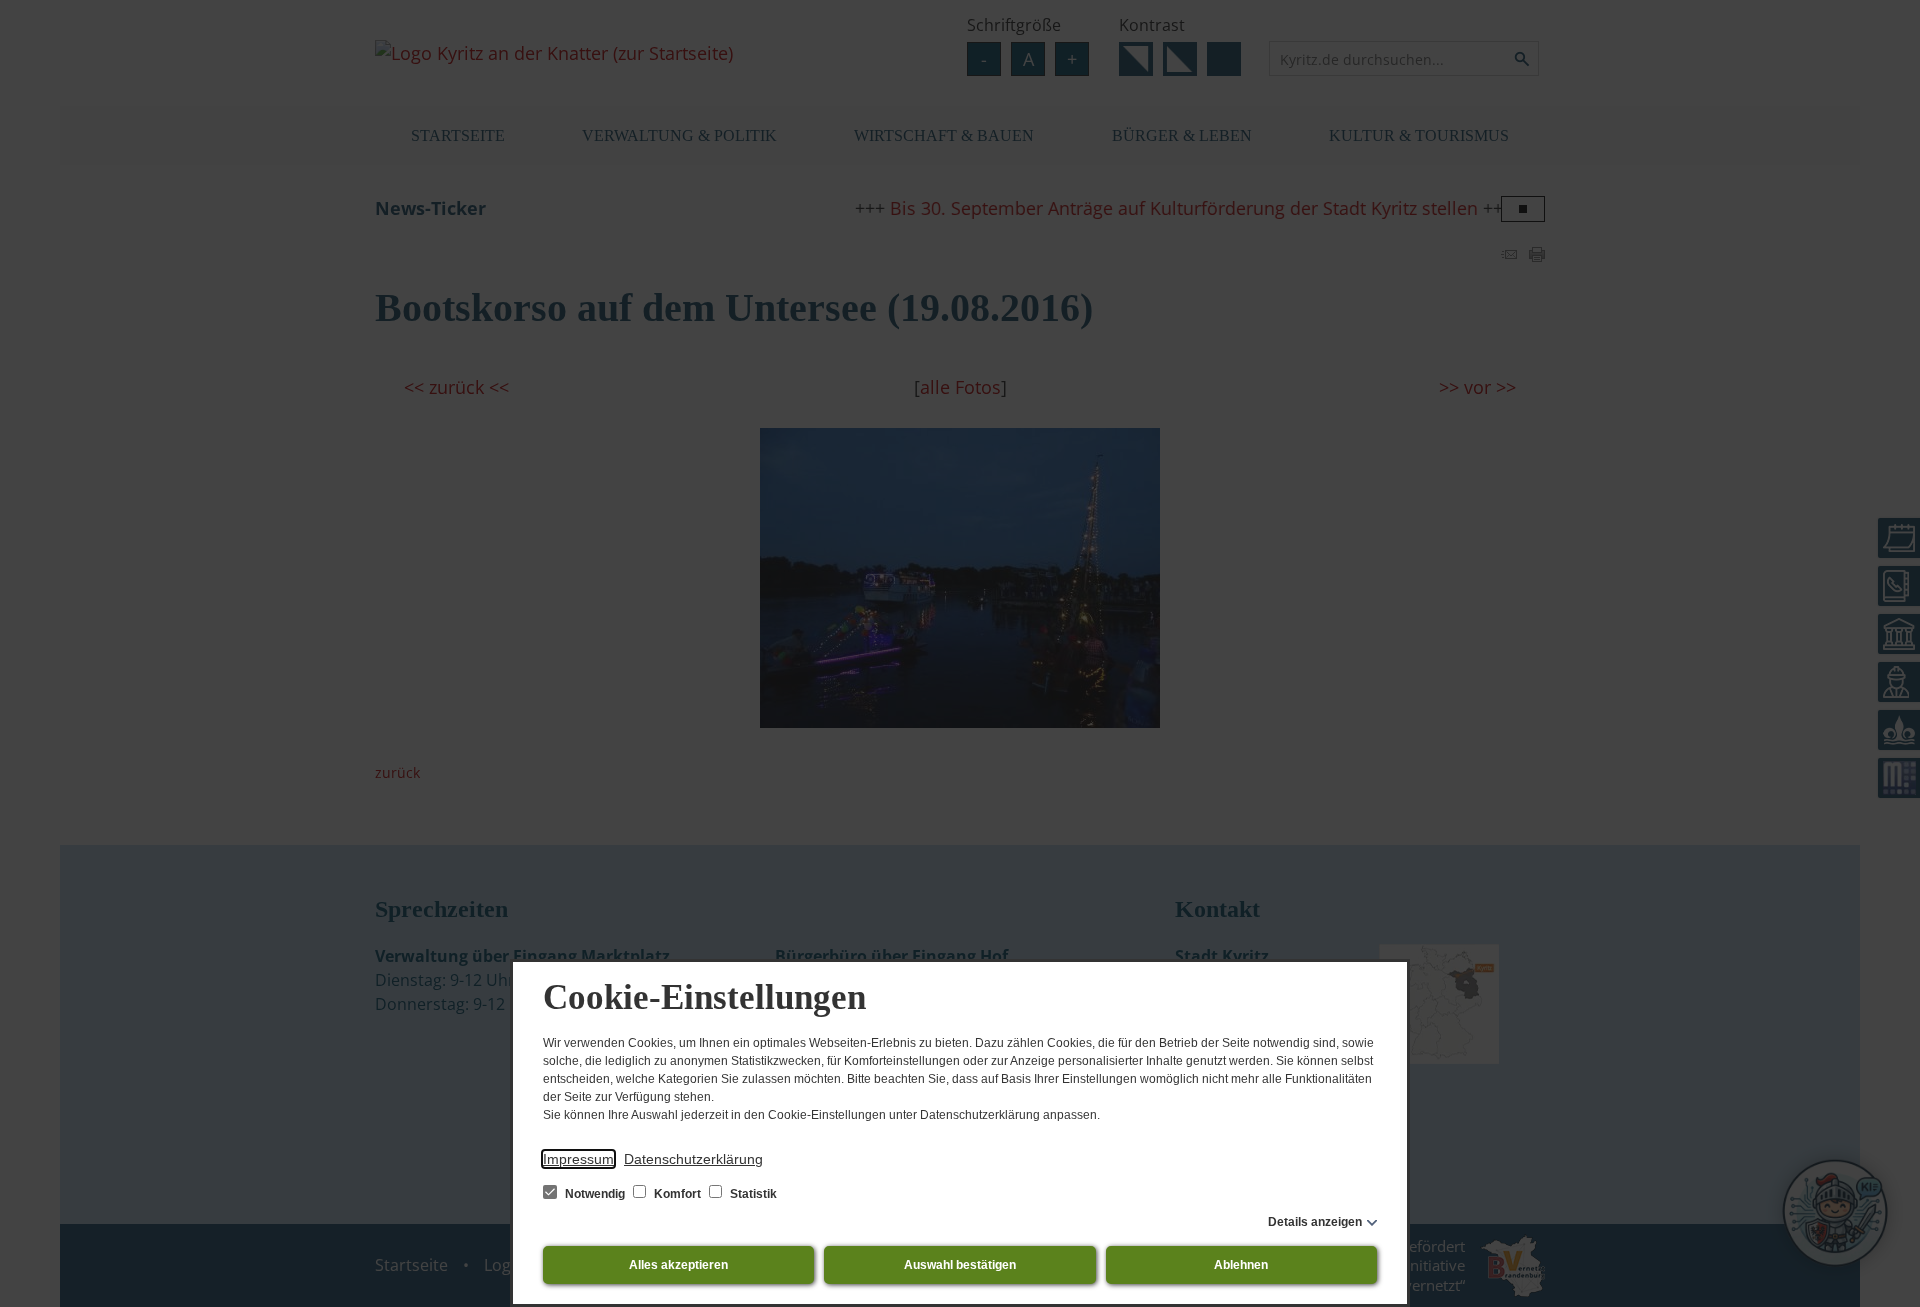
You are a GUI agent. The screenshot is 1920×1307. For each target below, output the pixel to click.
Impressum (578, 1159)
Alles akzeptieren (678, 1265)
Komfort (677, 1194)
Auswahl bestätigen (960, 1265)
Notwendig (595, 1194)
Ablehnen (1241, 1265)
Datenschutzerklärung (693, 1159)
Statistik (752, 1194)
